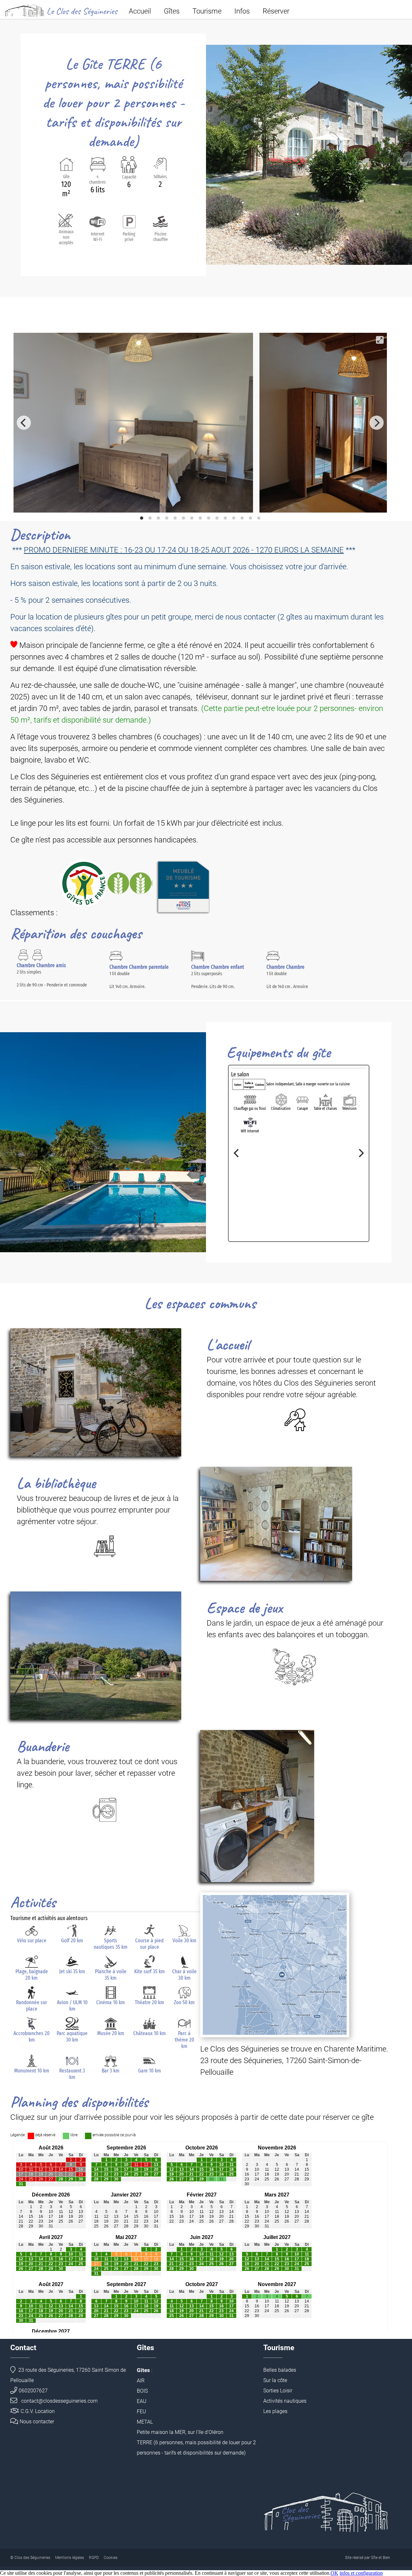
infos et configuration (361, 2573)
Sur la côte (275, 2380)
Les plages (275, 2411)
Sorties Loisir (278, 2391)
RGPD (94, 2558)
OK (334, 2573)
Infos (242, 11)
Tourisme (207, 11)
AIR (141, 2381)
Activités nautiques (285, 2401)
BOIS (142, 2391)
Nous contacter (37, 2422)
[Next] (377, 423)
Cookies (111, 2558)
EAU (142, 2401)
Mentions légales (70, 2558)
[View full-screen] (380, 340)
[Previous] (24, 423)
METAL (145, 2422)
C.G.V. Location (38, 2411)
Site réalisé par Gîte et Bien (368, 2558)
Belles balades (280, 2370)
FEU (141, 2412)
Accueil (140, 11)
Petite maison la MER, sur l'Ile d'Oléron (180, 2432)
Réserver (276, 11)
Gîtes (172, 11)
